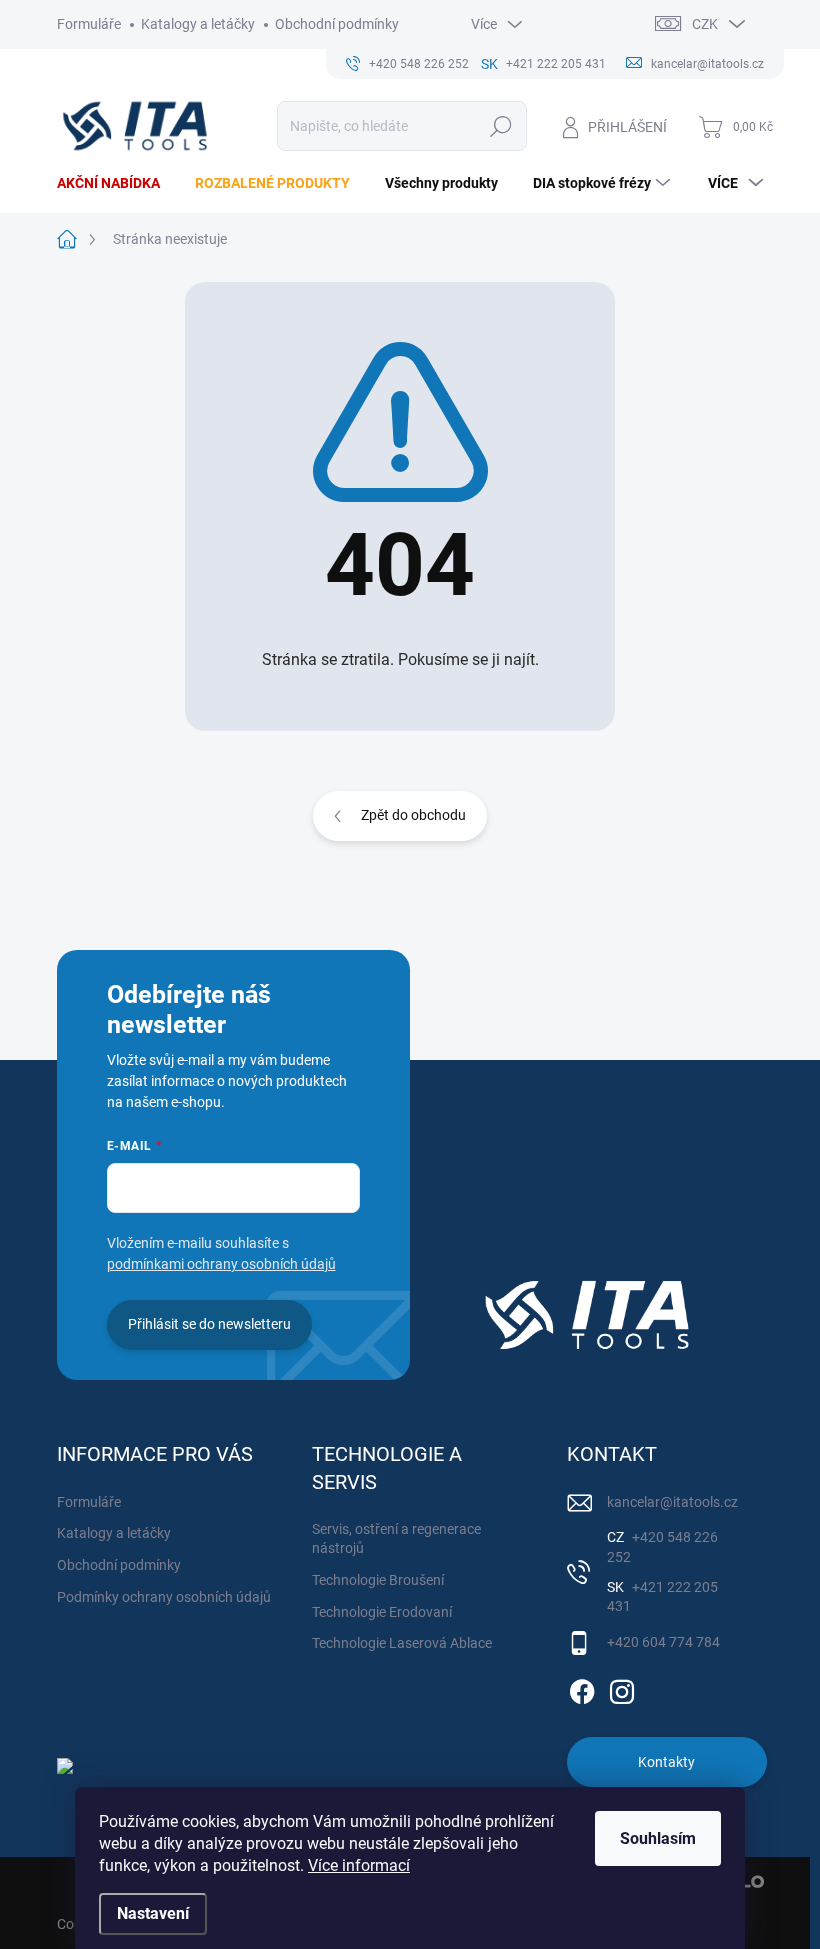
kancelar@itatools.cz (672, 1502)
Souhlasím (658, 1838)
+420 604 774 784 (663, 1642)
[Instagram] (622, 1688)
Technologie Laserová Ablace (402, 1643)
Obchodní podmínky (337, 24)
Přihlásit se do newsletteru (209, 1324)
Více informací (359, 1865)
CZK (705, 24)
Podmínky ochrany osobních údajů (164, 1597)
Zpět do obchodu (413, 815)
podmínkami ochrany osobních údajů (221, 1264)
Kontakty (666, 1762)
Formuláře (89, 24)
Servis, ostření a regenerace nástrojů (396, 1539)
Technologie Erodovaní (382, 1612)
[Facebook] (582, 1688)
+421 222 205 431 (662, 1597)
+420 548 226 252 (662, 1547)
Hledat (500, 126)
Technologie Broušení (378, 1580)
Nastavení (153, 1913)
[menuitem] (116, 183)
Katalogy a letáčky (198, 24)
